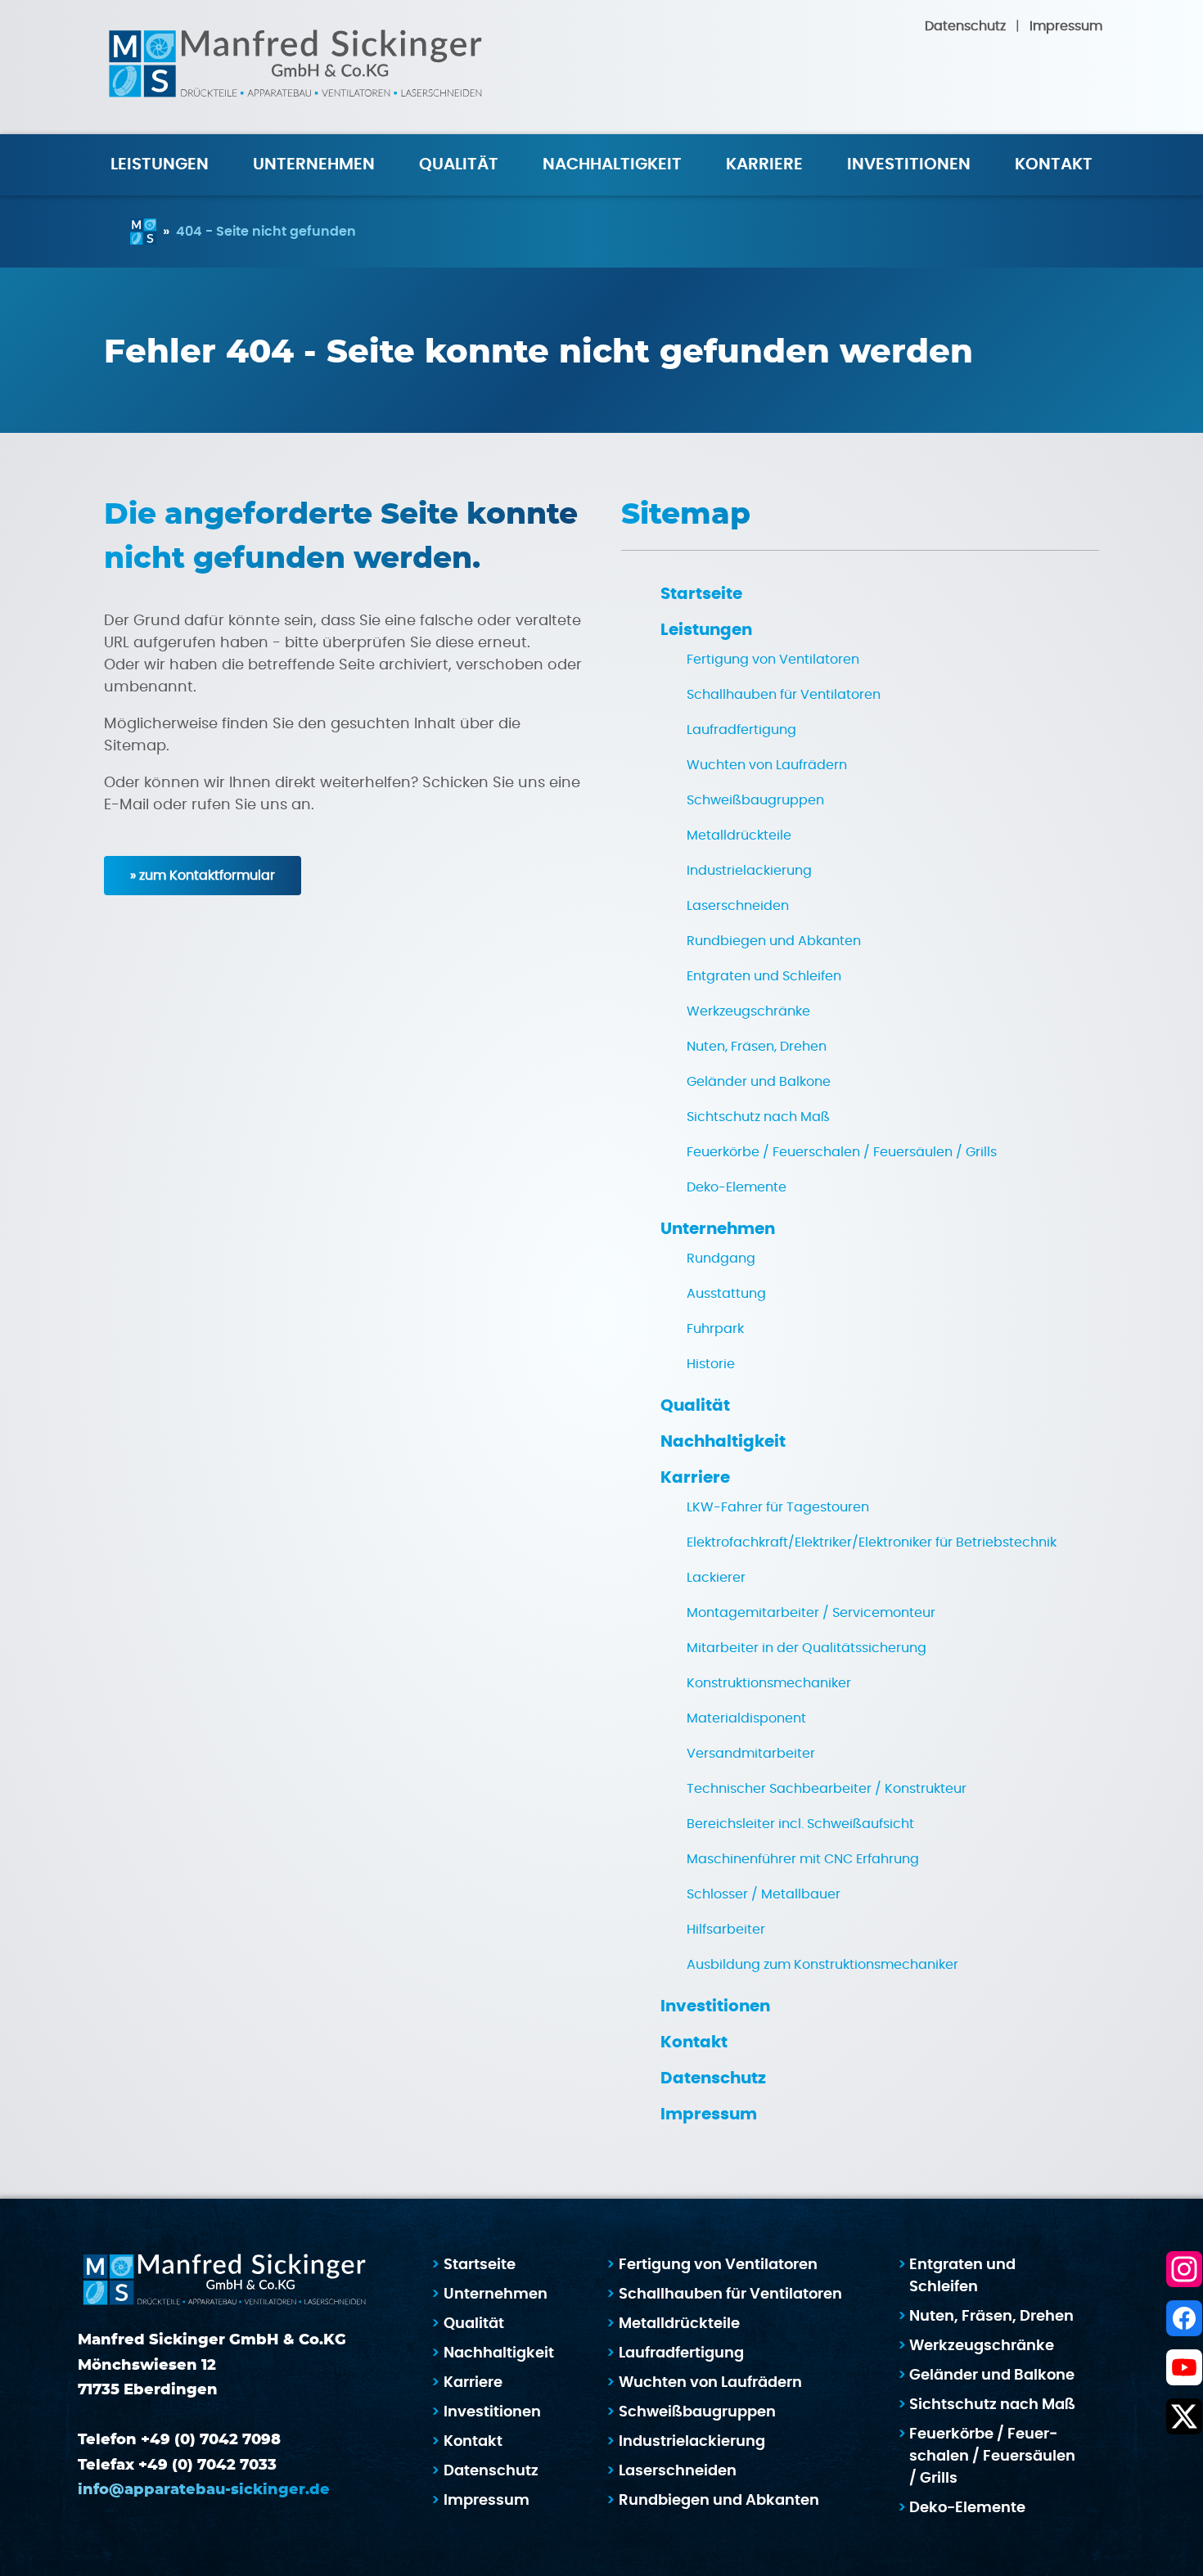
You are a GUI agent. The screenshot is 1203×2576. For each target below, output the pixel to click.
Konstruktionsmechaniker (769, 1683)
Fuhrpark (715, 1329)
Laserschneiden (738, 906)
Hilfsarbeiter (726, 1930)
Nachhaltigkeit (612, 164)
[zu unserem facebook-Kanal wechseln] (1184, 2318)
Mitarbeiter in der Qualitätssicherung (807, 1648)
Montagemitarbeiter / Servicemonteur (811, 1613)
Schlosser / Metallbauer (764, 1894)
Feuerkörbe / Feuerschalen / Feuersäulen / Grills (842, 1152)
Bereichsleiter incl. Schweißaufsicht (800, 1824)
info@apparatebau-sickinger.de (204, 2490)
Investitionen (909, 164)
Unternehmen (718, 1229)
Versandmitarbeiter (751, 1754)
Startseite (701, 594)
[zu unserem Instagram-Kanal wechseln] (1184, 2269)
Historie (711, 1364)
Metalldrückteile (739, 835)
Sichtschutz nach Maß (758, 1117)
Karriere (764, 164)
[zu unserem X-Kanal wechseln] (1184, 2416)
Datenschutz (965, 26)
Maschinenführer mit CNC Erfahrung (803, 1859)
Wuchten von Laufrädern (767, 765)
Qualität (459, 164)
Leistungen (706, 630)
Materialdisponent (746, 1718)
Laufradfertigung (741, 730)
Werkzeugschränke (748, 1011)
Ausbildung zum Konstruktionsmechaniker (822, 1965)
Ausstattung (726, 1294)
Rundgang (721, 1259)
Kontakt (1054, 164)
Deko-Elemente (737, 1187)
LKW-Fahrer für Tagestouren (778, 1507)
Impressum (1066, 26)
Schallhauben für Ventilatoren (784, 695)
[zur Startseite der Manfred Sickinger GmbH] (295, 67)
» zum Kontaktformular (203, 876)
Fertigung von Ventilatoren (773, 660)
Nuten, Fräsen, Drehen (757, 1047)
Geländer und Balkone (759, 1082)
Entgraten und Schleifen (764, 976)
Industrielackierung (749, 871)
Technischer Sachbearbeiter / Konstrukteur (827, 1789)
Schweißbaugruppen (755, 800)
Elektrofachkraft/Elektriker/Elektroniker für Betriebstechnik (872, 1542)
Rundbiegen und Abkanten (774, 941)
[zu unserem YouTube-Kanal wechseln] (1184, 2367)
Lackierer (716, 1578)
